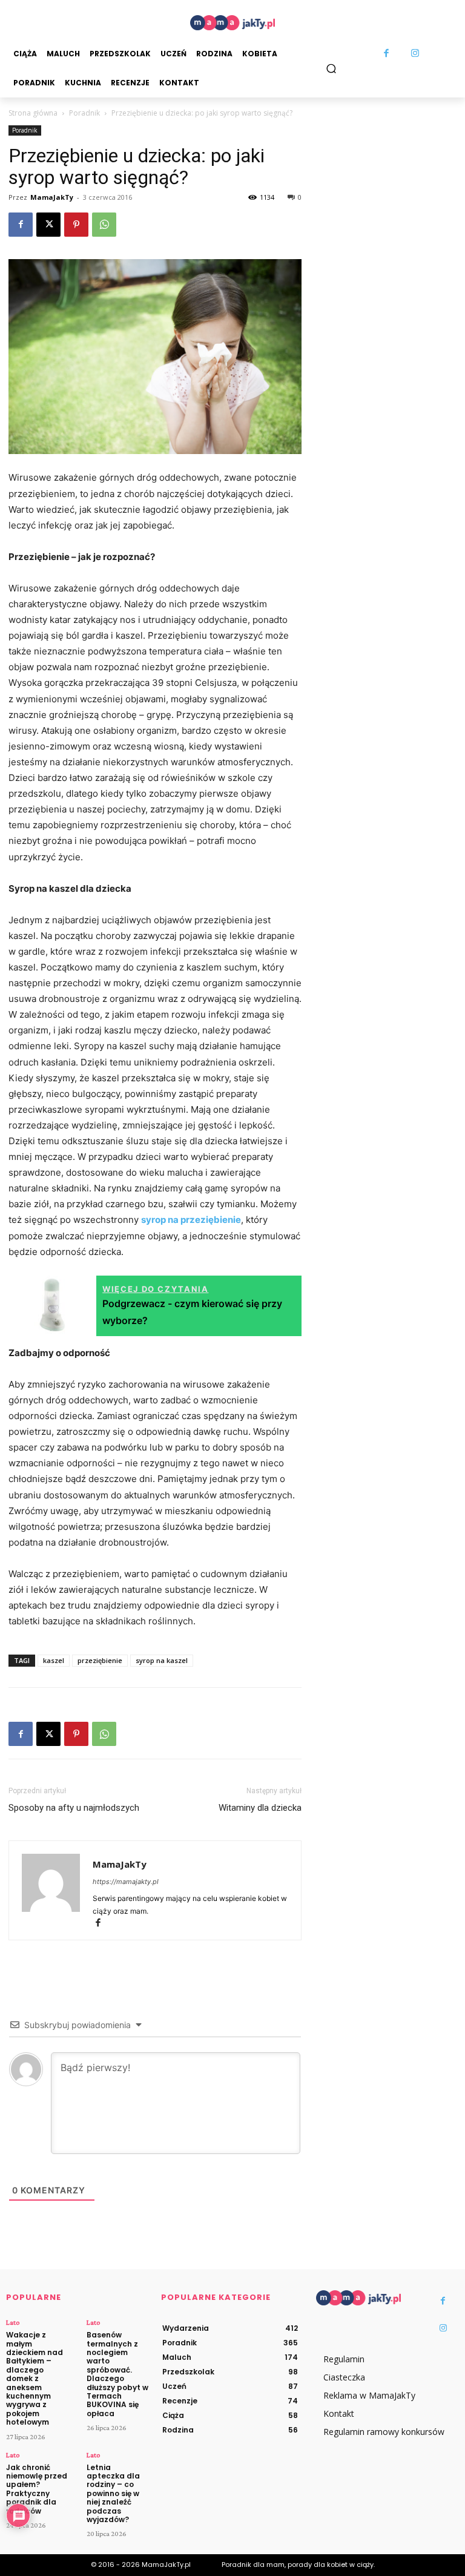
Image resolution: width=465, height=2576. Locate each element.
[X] (48, 225)
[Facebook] (386, 54)
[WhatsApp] (104, 225)
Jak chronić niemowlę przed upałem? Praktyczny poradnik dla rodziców (37, 2489)
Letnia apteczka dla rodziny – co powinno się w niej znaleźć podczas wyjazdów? (113, 2493)
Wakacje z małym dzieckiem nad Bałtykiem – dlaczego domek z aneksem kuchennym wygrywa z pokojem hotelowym (35, 2378)
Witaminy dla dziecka (260, 1808)
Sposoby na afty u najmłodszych (74, 1808)
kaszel (54, 1660)
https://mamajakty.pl (126, 1882)
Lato (13, 2322)
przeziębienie (100, 1660)
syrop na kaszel (162, 1660)
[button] (331, 68)
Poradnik (84, 113)
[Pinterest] (76, 225)
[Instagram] (415, 54)
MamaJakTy (52, 197)
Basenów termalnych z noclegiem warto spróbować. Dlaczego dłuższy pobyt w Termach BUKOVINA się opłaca (117, 2374)
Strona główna (33, 113)
